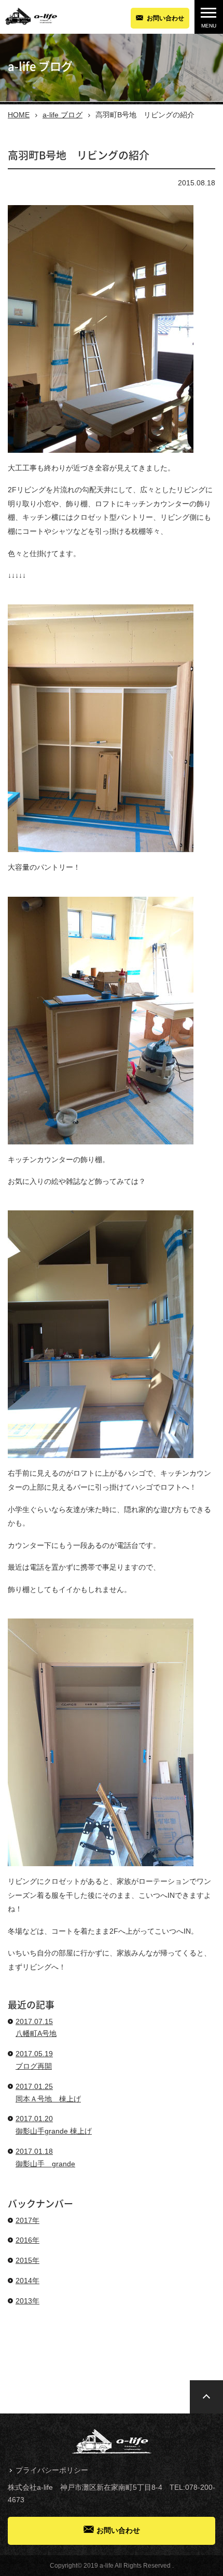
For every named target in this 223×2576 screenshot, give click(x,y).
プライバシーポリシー (52, 2470)
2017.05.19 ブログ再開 (34, 2060)
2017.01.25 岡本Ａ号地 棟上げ (48, 2093)
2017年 (27, 2220)
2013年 (27, 2301)
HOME (19, 115)
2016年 (27, 2240)
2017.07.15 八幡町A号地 (36, 2028)
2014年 (27, 2281)
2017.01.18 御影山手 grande (45, 2157)
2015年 (27, 2260)
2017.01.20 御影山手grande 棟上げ (54, 2125)
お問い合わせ (165, 18)
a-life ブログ (62, 115)
